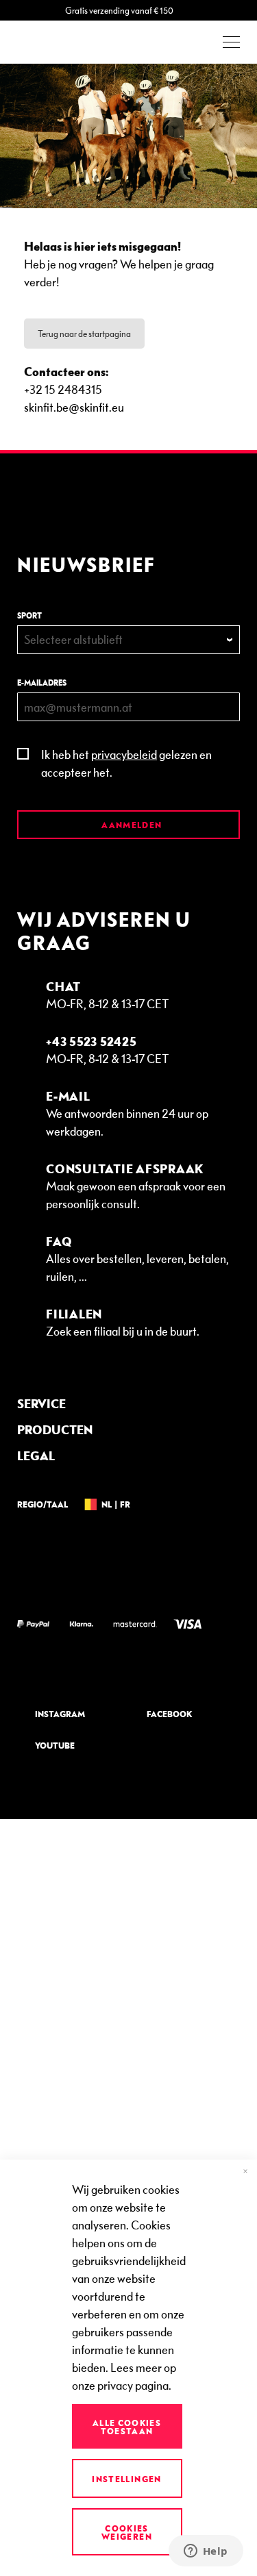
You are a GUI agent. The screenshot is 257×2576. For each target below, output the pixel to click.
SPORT (29, 615)
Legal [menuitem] (36, 1455)
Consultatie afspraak (125, 1168)
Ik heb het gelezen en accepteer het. (126, 763)
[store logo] (55, 42)
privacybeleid (124, 754)
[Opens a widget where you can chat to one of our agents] (206, 2552)
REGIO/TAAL (42, 1504)
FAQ (59, 1241)
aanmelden (131, 825)
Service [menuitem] (41, 1403)
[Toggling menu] (231, 42)
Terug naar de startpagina (84, 334)
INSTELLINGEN (126, 2479)
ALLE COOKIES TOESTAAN (127, 2427)
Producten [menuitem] (55, 1429)
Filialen (74, 1313)
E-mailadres (42, 683)
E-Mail (68, 1096)
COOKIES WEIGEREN (127, 2532)
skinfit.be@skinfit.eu (74, 407)
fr (125, 1504)
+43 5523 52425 (91, 1041)
